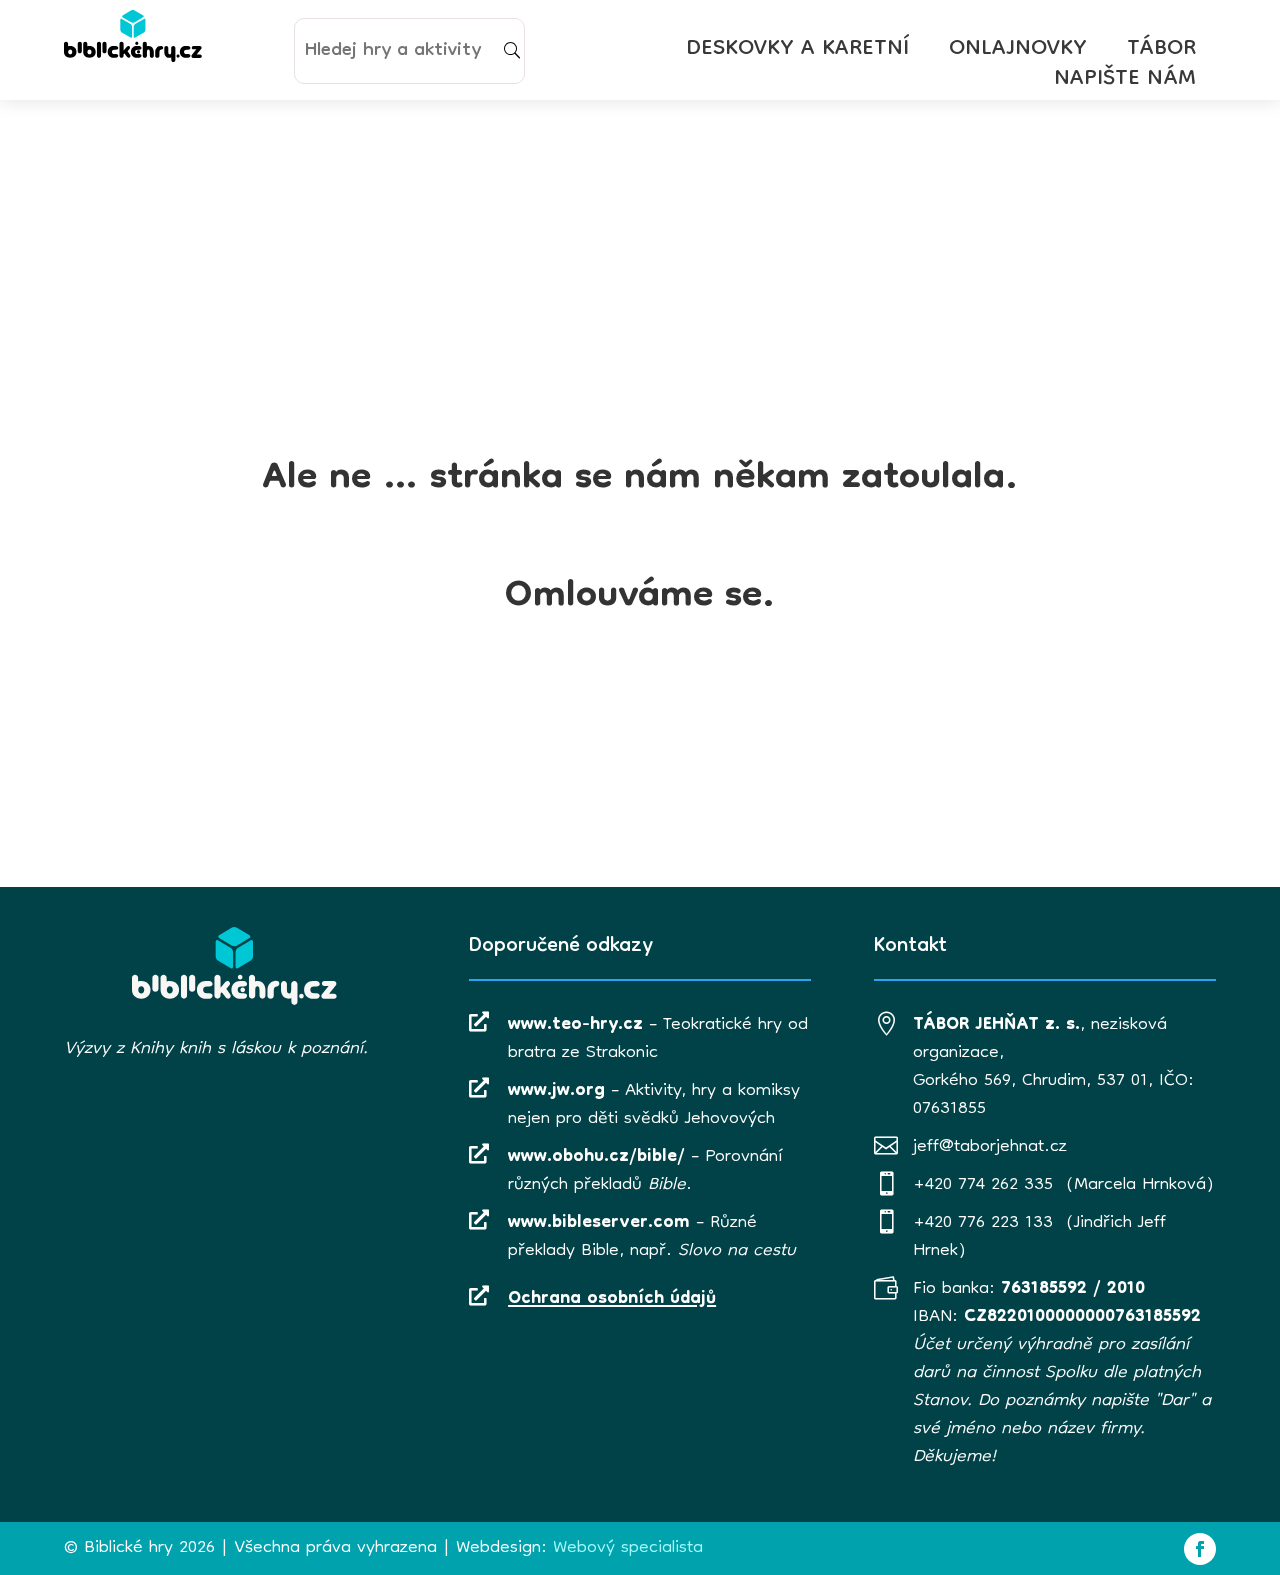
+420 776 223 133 (983, 1223)
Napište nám (1125, 84)
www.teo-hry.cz (575, 1025)
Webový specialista (628, 1548)
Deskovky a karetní (797, 54)
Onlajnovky (1018, 54)
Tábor (1161, 54)
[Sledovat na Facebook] (1200, 1549)
